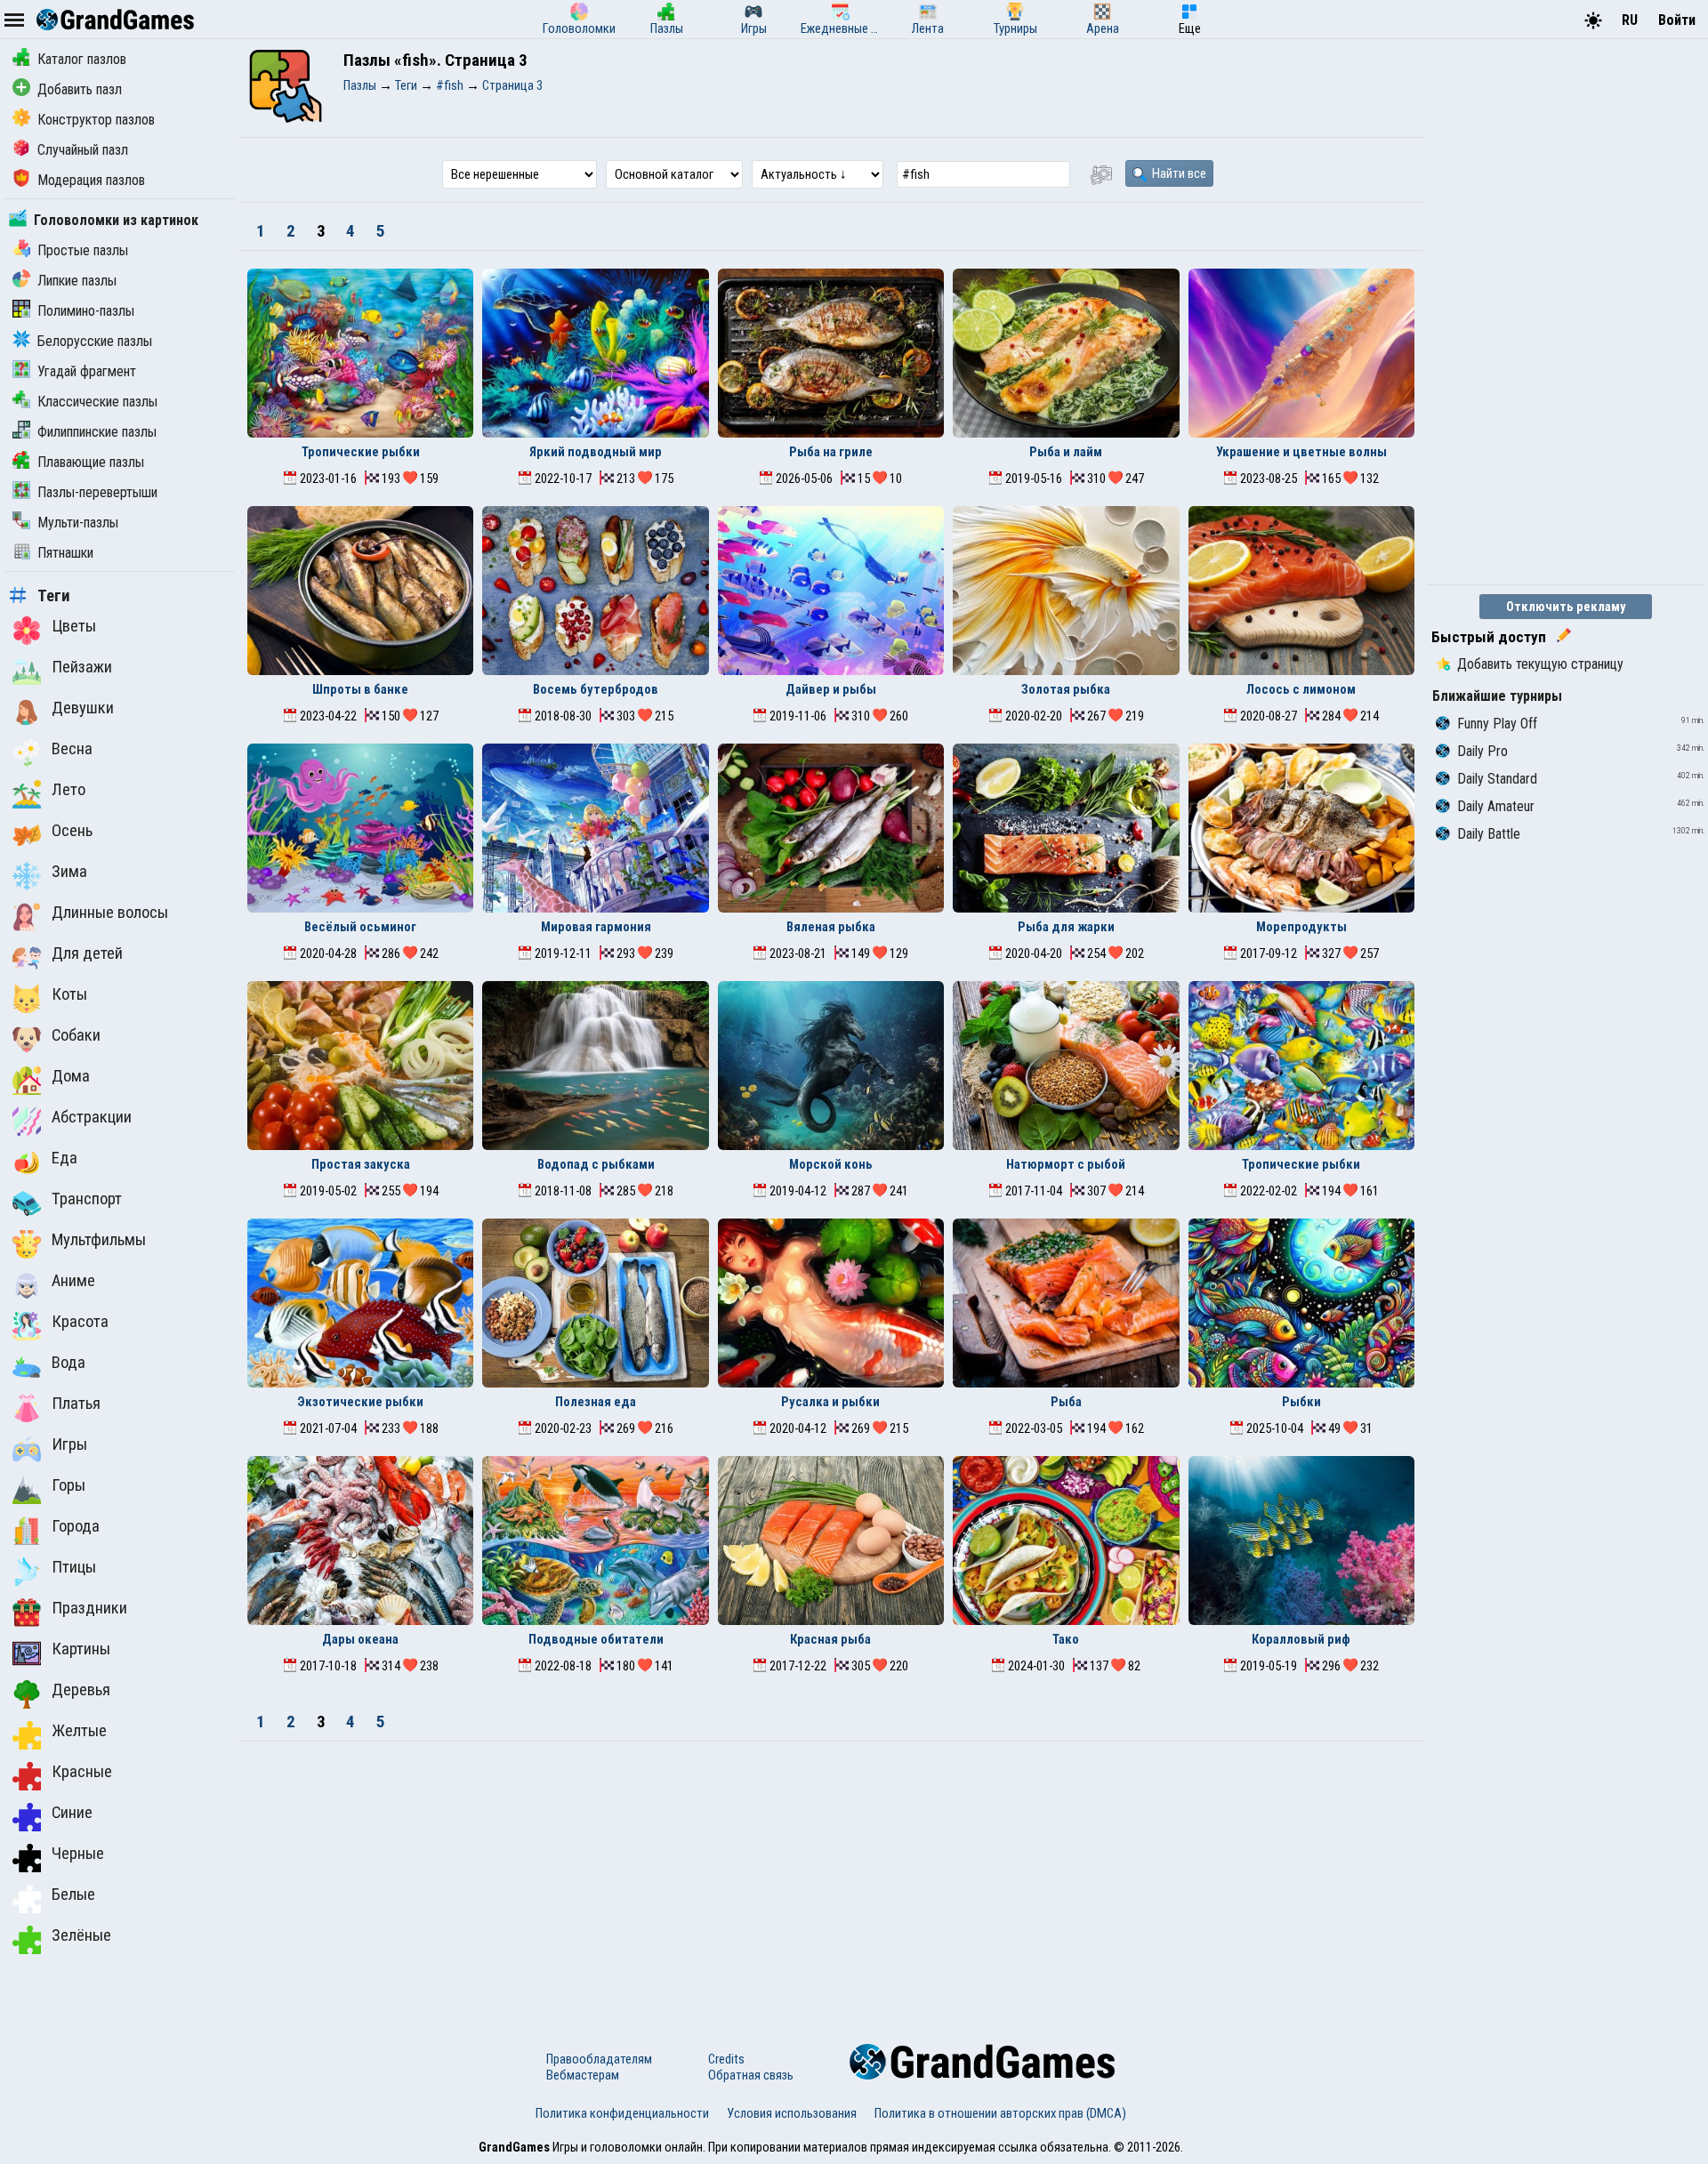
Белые (73, 1895)
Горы (68, 1485)
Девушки (83, 708)
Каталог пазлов (82, 59)
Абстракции (92, 1117)
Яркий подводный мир (596, 452)
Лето (68, 790)
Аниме (73, 1281)
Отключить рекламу (1566, 607)
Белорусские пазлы (95, 341)
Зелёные (81, 1935)
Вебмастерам (583, 2075)
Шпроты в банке (360, 689)
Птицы (74, 1567)
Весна (72, 749)
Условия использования (792, 2113)
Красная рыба (830, 1639)
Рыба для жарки (1066, 927)
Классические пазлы (97, 402)
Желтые (79, 1731)
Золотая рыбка (1066, 689)
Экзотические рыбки (360, 1402)
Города (76, 1526)
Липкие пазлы (77, 281)
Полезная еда (596, 1402)
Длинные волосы (110, 913)
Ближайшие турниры (1497, 696)
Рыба (1066, 1402)
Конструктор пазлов (96, 120)
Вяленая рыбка (831, 927)
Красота (80, 1322)
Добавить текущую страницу (1540, 664)
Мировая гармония (596, 927)
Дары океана (360, 1639)
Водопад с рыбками (596, 1164)
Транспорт (87, 1199)
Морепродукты (1301, 927)
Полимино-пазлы (86, 311)
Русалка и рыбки (830, 1402)
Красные (82, 1772)
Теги (54, 596)
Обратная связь (751, 2075)
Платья (76, 1404)
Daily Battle (1489, 834)
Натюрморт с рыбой (1066, 1164)
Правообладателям (599, 2059)
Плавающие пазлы (91, 462)
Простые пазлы (83, 250)
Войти (1677, 20)
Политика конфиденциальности (622, 2113)
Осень (72, 831)
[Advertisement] (831, 1875)
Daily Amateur (1496, 806)
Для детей (87, 953)
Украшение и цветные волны (1301, 452)
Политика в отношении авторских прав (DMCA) (1000, 2113)
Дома (71, 1076)
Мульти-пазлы (78, 523)
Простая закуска (361, 1164)
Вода (68, 1363)
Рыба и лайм (1066, 452)
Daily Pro (1482, 751)
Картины (81, 1649)
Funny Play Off (1497, 724)
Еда (64, 1158)
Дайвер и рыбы (831, 689)
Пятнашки (65, 553)
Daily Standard (1497, 779)
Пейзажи (82, 667)
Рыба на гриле (831, 452)
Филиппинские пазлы (97, 432)
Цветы (74, 626)
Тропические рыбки (361, 452)
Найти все (1178, 173)
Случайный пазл (83, 150)
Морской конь (831, 1164)
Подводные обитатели (596, 1639)
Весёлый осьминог (360, 927)
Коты (69, 994)
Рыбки (1301, 1402)
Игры (69, 1444)
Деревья (81, 1690)
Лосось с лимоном (1301, 689)
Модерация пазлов (91, 180)
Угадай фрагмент (87, 371)
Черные (78, 1854)
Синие (72, 1813)
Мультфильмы (99, 1240)
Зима (69, 872)
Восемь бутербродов (596, 689)
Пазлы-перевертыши (97, 492)
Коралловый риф (1301, 1639)
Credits (726, 2059)
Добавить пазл (80, 89)
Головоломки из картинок (116, 220)
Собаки (76, 1035)
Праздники (89, 1608)
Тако (1066, 1639)
